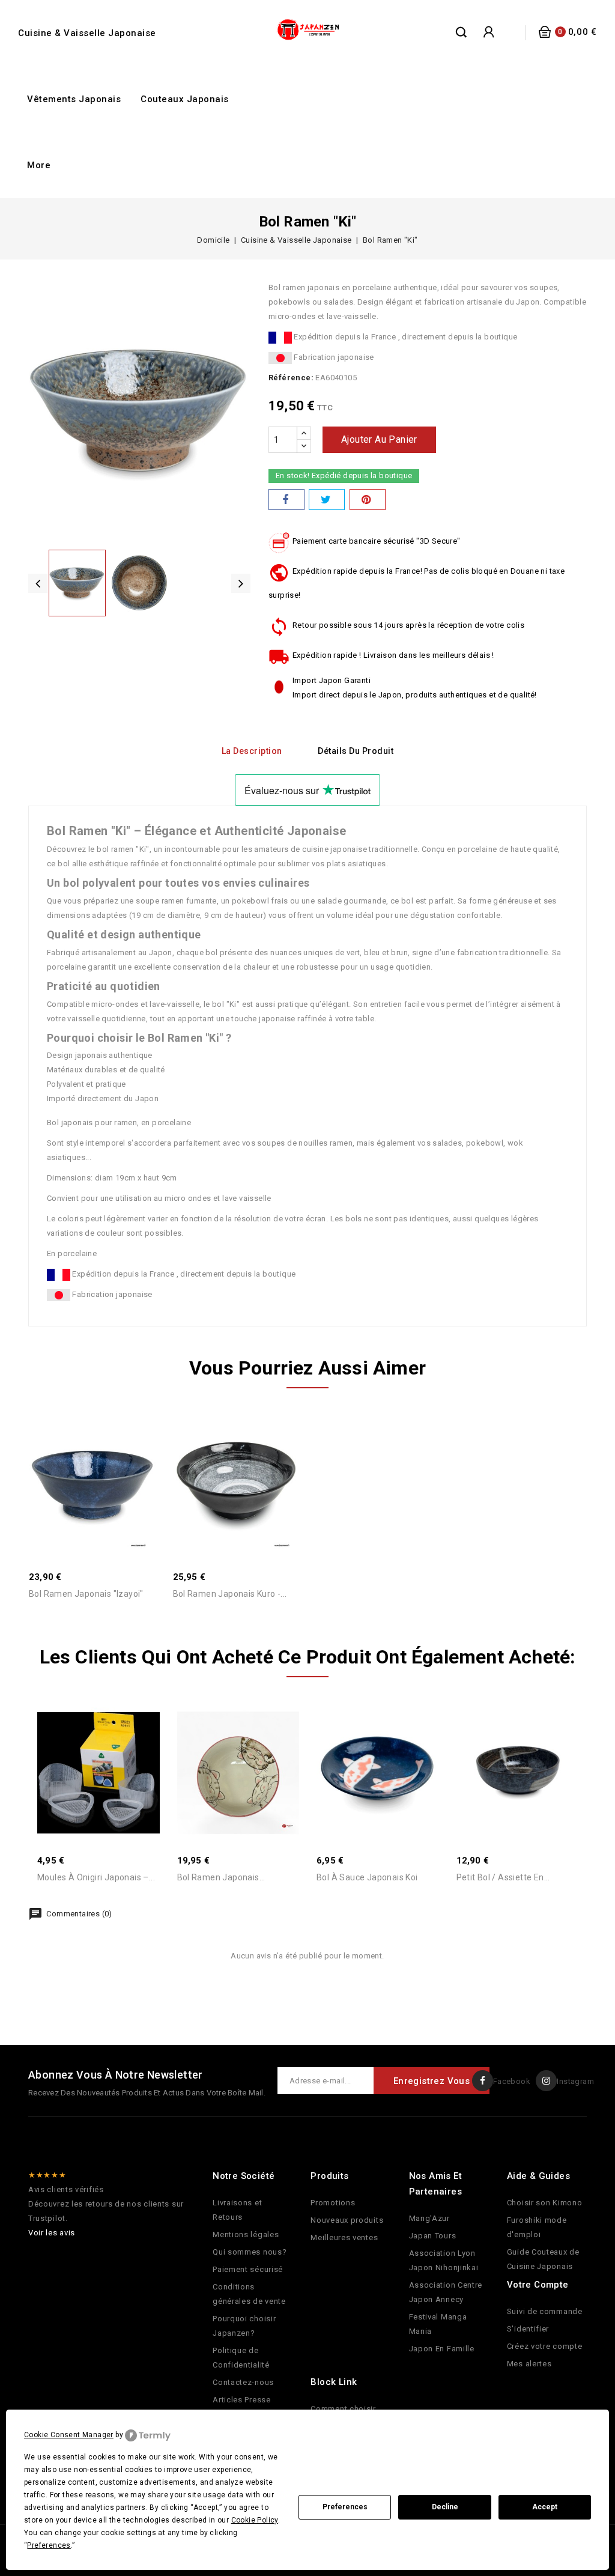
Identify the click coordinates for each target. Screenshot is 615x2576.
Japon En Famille (442, 2349)
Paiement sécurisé (248, 2269)
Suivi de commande (545, 2311)
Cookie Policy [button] (255, 2520)
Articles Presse (242, 2400)
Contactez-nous (243, 2382)
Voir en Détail (105, 1469)
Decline (445, 2507)
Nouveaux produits (347, 2220)
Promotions (333, 2203)
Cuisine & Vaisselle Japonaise (87, 33)
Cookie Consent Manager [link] (69, 2435)
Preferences (345, 2507)
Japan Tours (433, 2236)
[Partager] (286, 500)
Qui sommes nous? (250, 2252)
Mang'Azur (429, 2218)
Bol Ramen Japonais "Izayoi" (86, 1594)
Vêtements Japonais (74, 99)
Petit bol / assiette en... (503, 1877)
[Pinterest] (368, 500)
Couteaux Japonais (185, 99)
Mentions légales (246, 2234)
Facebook (512, 2081)
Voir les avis (52, 2233)
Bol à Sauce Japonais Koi (367, 1877)
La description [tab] (252, 751)
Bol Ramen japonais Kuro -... (230, 1594)
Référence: (291, 378)
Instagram (575, 2081)
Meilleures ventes (344, 2237)
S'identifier (528, 2329)
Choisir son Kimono (545, 2203)
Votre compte (538, 2285)
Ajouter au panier (379, 439)
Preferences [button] (49, 2545)
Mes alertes (529, 2364)
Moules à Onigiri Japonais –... (96, 1877)
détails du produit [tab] (356, 751)
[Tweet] (327, 500)
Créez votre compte (545, 2346)
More (39, 165)
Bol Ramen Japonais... (221, 1877)
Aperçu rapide (79, 1469)
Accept (545, 2507)
